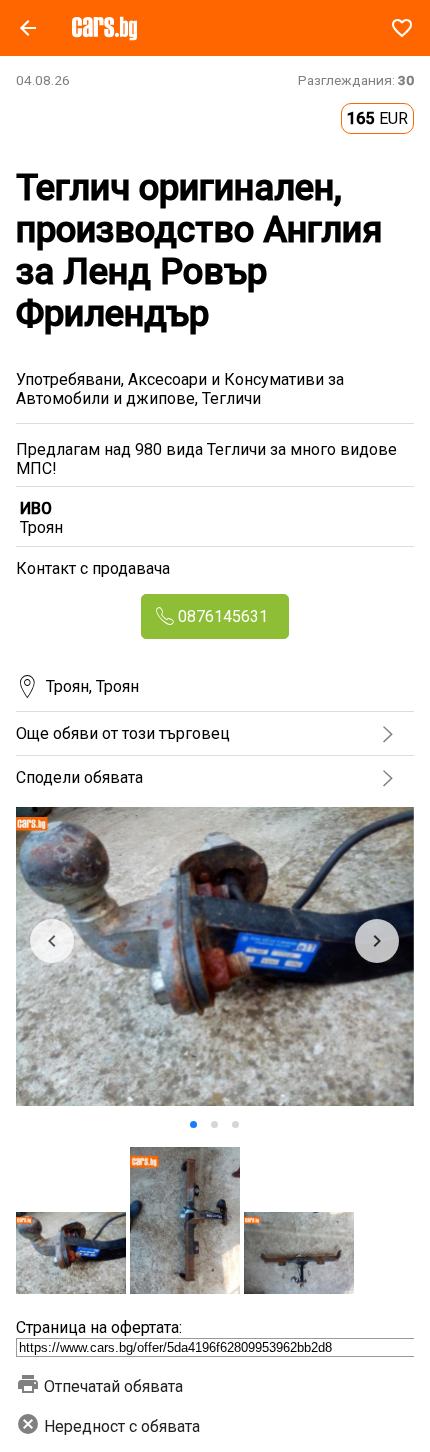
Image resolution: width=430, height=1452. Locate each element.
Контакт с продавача (93, 568)
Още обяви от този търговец (123, 733)
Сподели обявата (79, 777)
